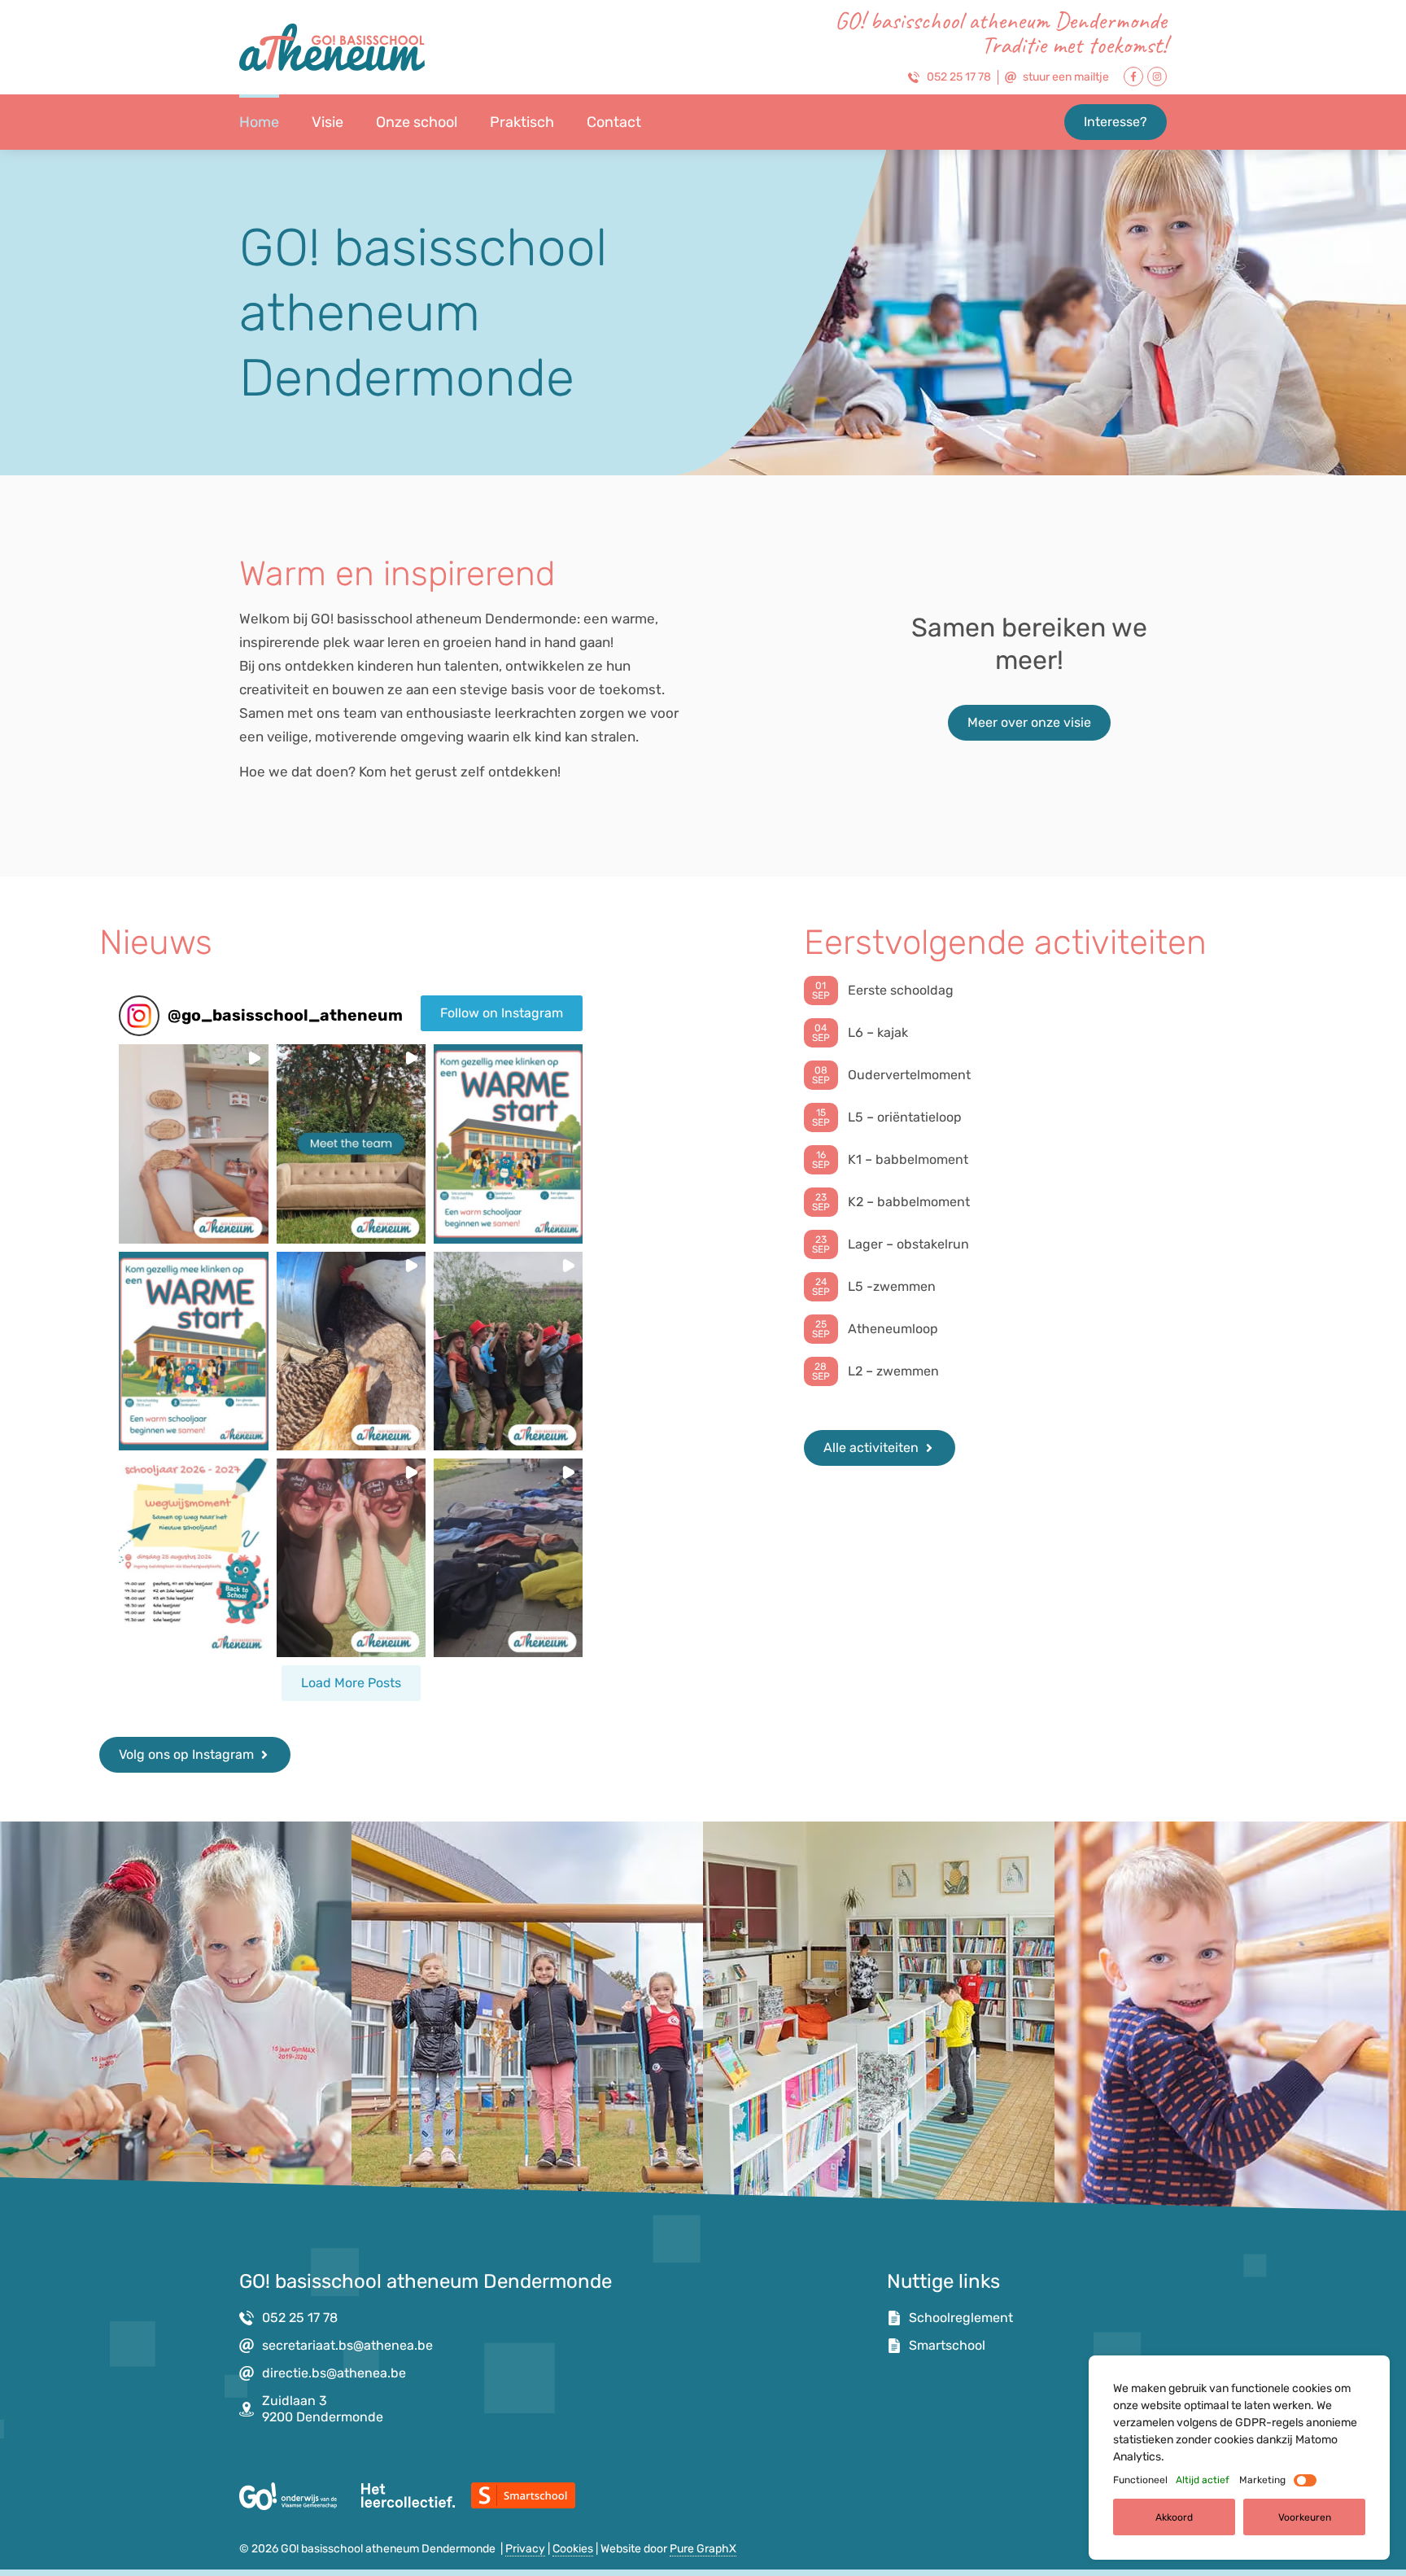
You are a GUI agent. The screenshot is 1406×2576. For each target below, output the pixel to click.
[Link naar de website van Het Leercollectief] (408, 2495)
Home (259, 122)
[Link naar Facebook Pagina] (1133, 77)
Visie (327, 122)
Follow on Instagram (502, 1013)
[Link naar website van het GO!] (288, 2496)
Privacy (525, 2549)
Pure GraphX (703, 2549)
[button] (193, 1144)
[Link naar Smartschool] (523, 2495)
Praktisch (522, 122)
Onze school (417, 122)
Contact (614, 122)
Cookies (573, 2549)
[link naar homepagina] (332, 47)
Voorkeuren (1305, 2517)
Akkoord (1174, 2517)
